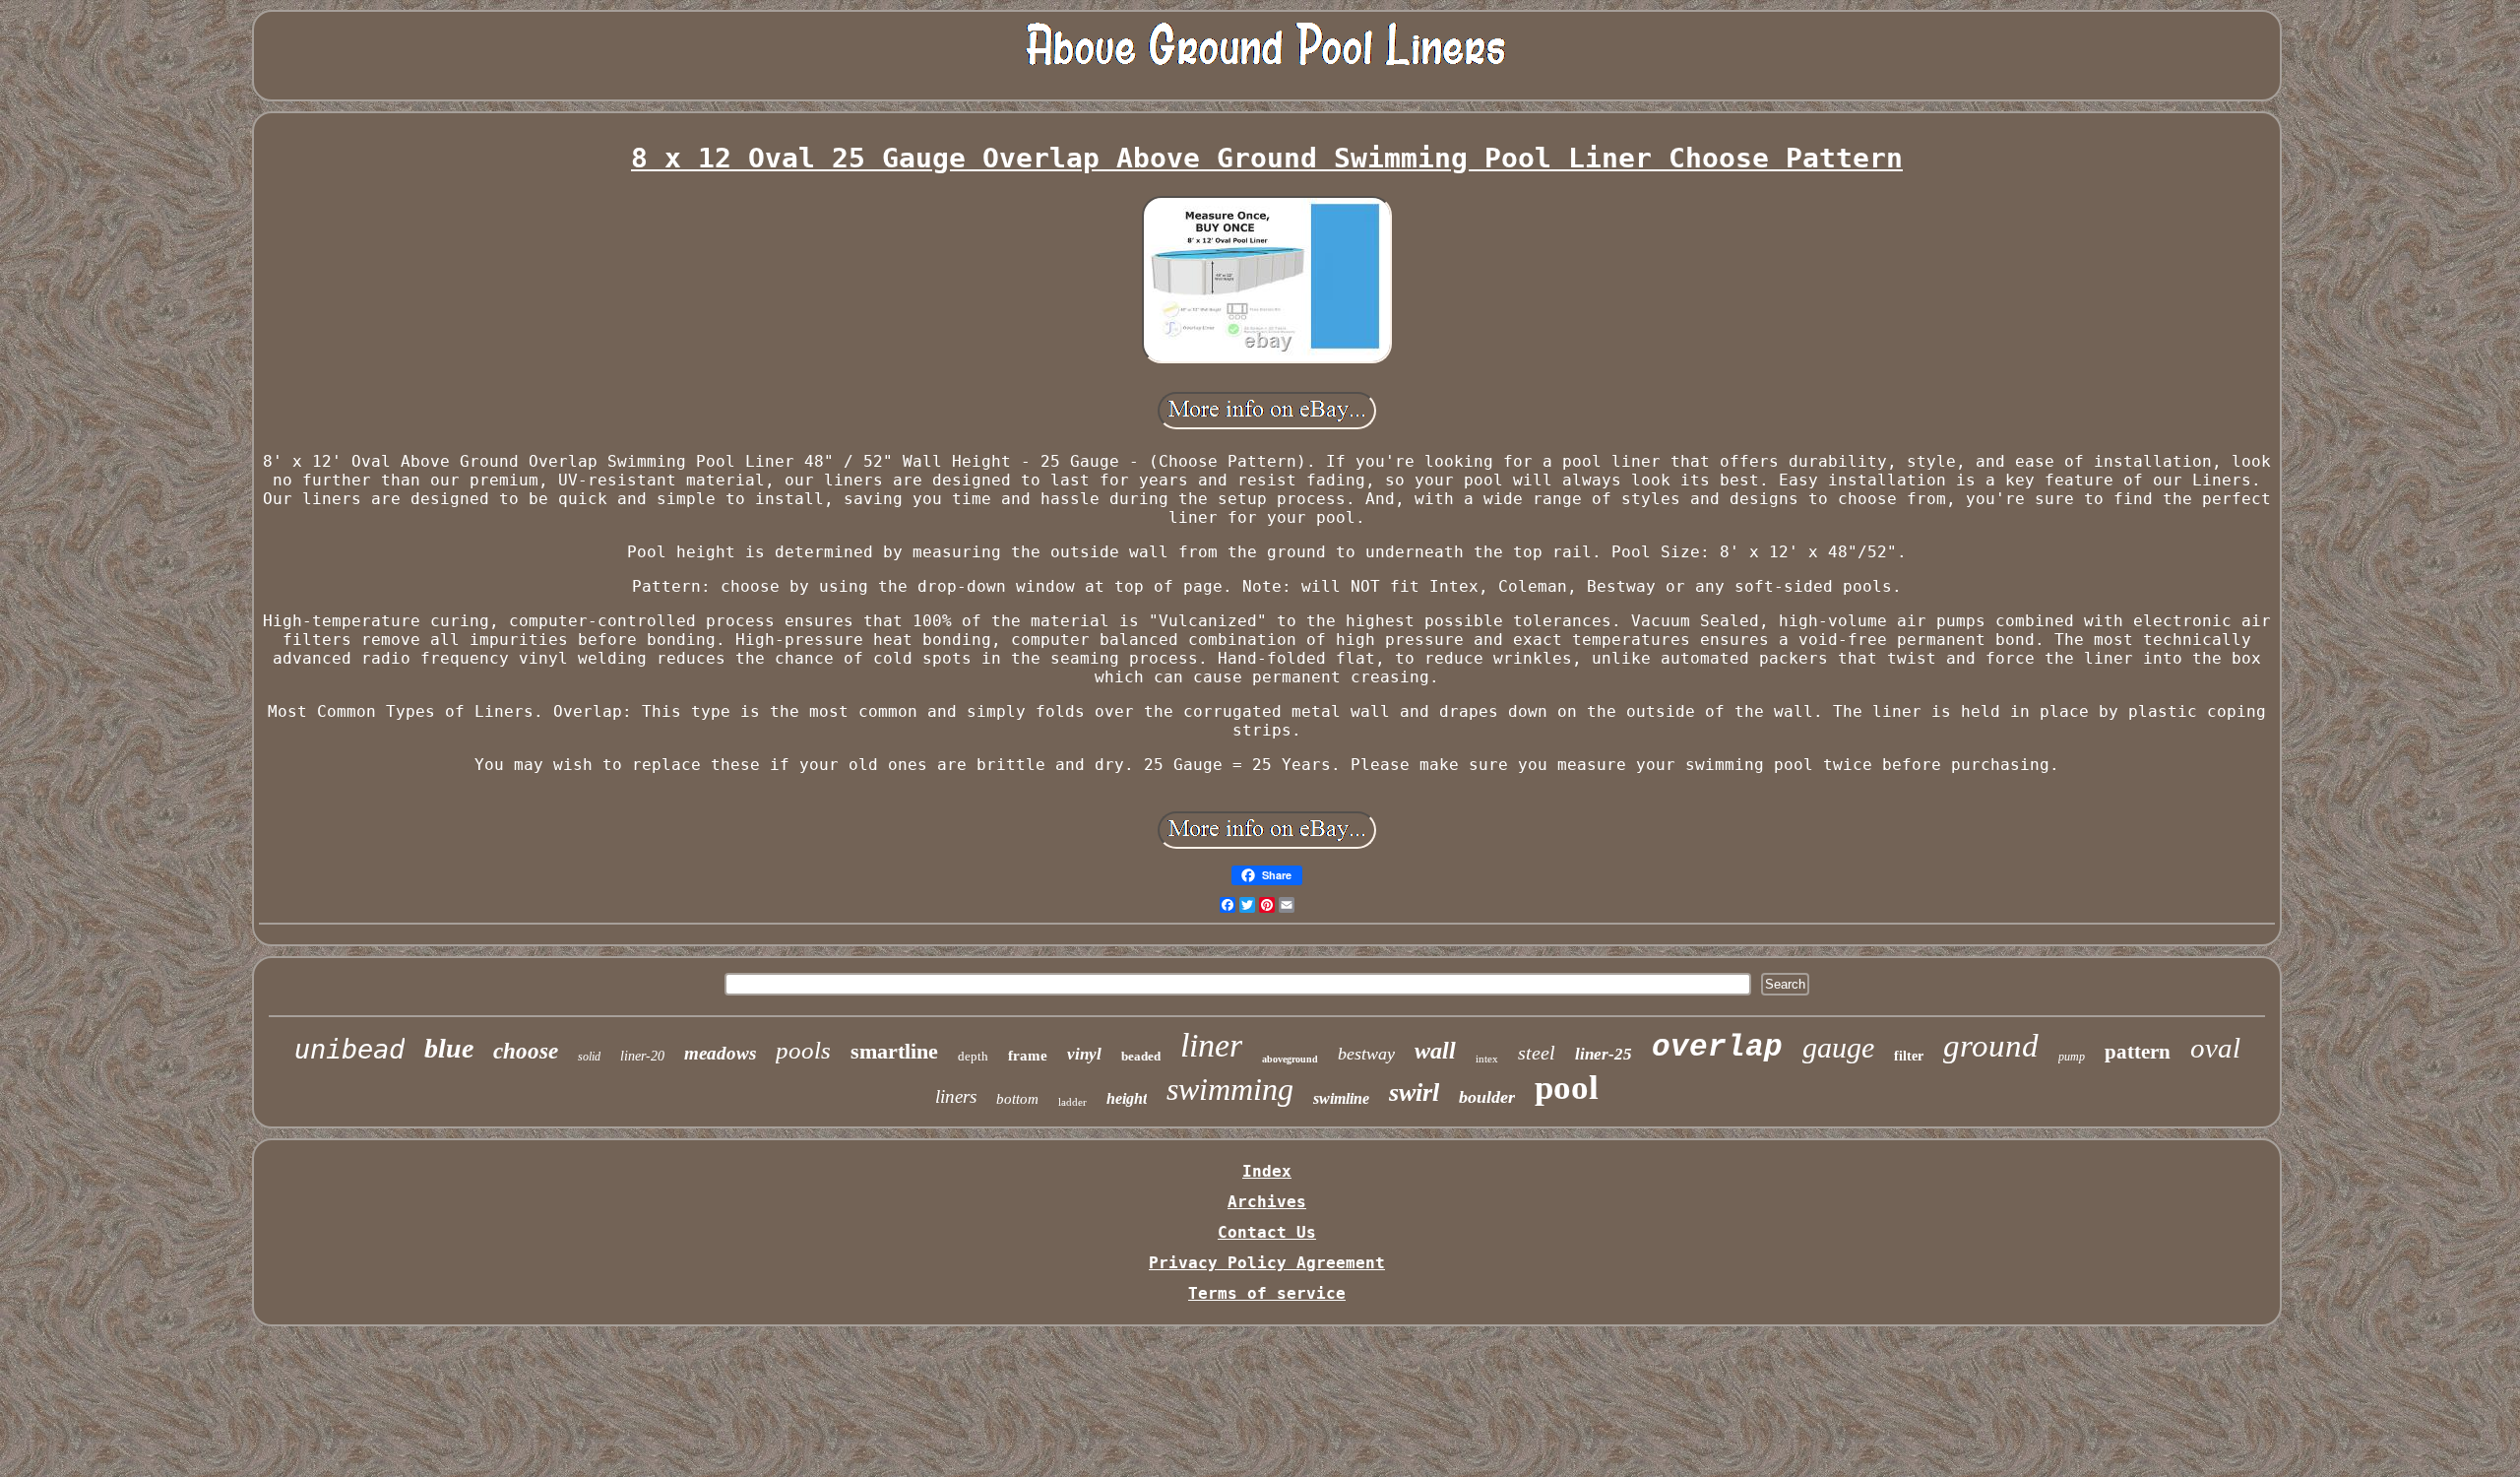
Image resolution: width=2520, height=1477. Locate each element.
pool (1567, 1088)
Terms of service (1267, 1293)
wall (1435, 1051)
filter (1909, 1056)
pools (803, 1050)
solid (589, 1057)
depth (973, 1056)
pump (2072, 1057)
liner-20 (642, 1056)
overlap (1717, 1047)
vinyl (1084, 1054)
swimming (1230, 1089)
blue (449, 1048)
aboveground (1290, 1059)
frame (1028, 1056)
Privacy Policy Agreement (1267, 1263)
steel (1537, 1053)
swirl (1414, 1092)
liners (956, 1096)
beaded (1141, 1056)
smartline (894, 1051)
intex (1487, 1059)
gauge (1838, 1047)
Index (1267, 1171)
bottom (1017, 1099)
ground (1991, 1046)
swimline (1341, 1098)
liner (1211, 1045)
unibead (349, 1049)
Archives (1267, 1202)
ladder (1072, 1102)
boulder (1487, 1097)
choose (526, 1051)
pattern (2138, 1052)
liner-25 (1604, 1054)
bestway (1366, 1054)
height (1127, 1098)
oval (2215, 1048)
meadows (720, 1053)
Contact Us (1267, 1232)
